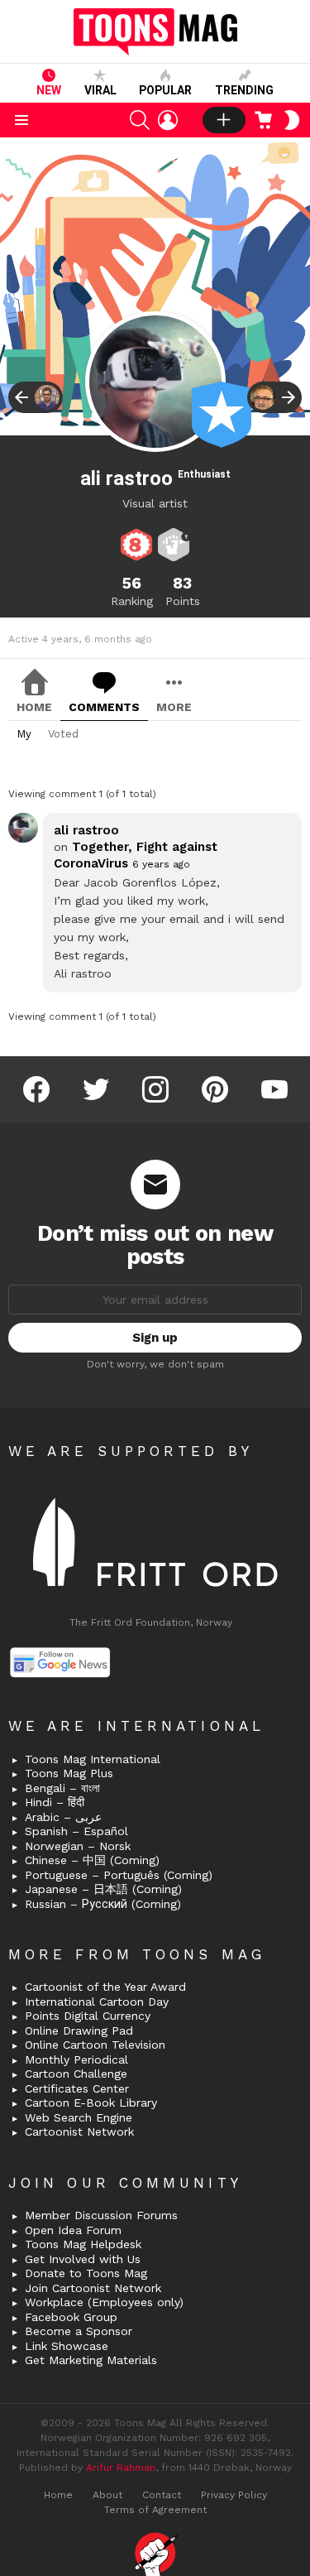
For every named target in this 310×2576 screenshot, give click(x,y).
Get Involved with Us (83, 2259)
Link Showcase (67, 2346)
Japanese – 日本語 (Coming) (103, 1889)
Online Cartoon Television (95, 2045)
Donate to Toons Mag (86, 2273)
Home (34, 707)
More (174, 707)
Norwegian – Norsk (78, 1846)
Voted (63, 734)
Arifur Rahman (121, 2468)
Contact (162, 2495)
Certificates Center (77, 2088)
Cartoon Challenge (76, 2074)
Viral (100, 90)
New (49, 90)
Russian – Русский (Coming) (103, 1904)
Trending (244, 90)
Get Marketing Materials (91, 2360)
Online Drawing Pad (79, 2031)
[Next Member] (274, 397)
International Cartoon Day (97, 2002)
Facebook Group (71, 2317)
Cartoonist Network (79, 2131)
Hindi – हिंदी (55, 1802)
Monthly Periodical (76, 2059)
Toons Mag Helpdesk (83, 2244)
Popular (165, 90)
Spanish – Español (76, 1831)
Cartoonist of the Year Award (105, 1987)
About (107, 2495)
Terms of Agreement (155, 2510)
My (24, 734)
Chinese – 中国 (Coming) (92, 1860)
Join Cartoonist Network (93, 2288)
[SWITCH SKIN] (292, 120)
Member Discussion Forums (101, 2215)
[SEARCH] (140, 120)
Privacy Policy (234, 2495)
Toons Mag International (93, 1759)
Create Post (224, 120)
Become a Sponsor (79, 2331)
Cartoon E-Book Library (91, 2103)
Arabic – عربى (63, 1817)
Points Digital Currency (88, 2016)
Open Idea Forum (73, 2230)
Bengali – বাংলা (62, 1788)
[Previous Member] (36, 397)
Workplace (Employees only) (104, 2302)
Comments (104, 707)
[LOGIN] (168, 120)
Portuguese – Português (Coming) (119, 1875)
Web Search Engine (79, 2117)
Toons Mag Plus (69, 1773)
